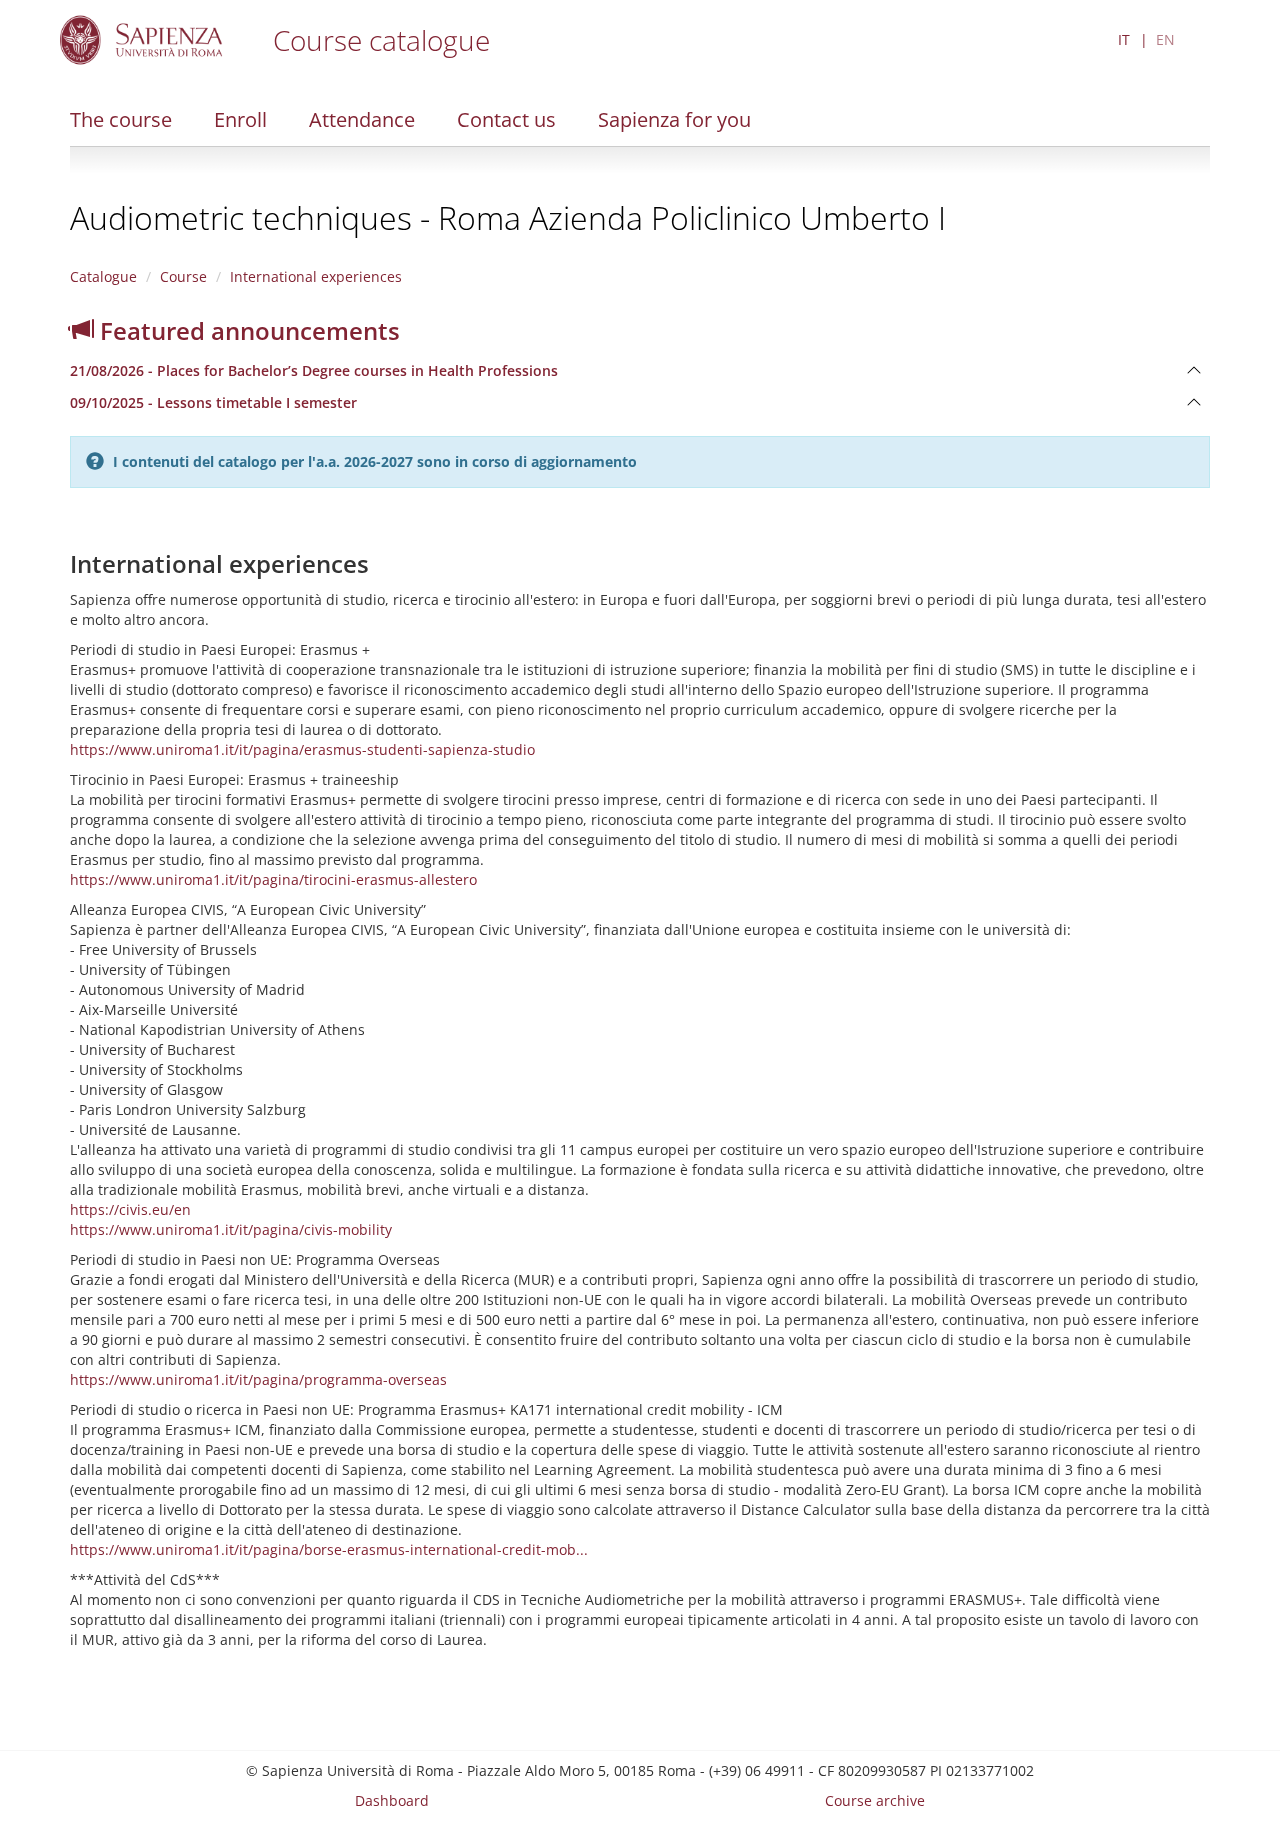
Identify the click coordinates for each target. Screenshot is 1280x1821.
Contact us (506, 119)
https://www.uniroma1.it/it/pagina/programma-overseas (258, 1379)
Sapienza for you (674, 119)
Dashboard (392, 1800)
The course (121, 119)
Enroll (240, 119)
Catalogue (103, 276)
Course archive (875, 1800)
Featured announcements (247, 330)
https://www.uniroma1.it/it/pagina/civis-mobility (231, 1229)
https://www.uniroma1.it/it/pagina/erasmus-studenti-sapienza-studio (302, 749)
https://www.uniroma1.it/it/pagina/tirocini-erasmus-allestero (273, 879)
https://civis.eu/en (130, 1209)
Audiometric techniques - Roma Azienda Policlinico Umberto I (508, 217)
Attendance (362, 119)
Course (183, 276)
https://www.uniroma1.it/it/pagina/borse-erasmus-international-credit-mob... (329, 1549)
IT (1124, 39)
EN (1165, 39)
